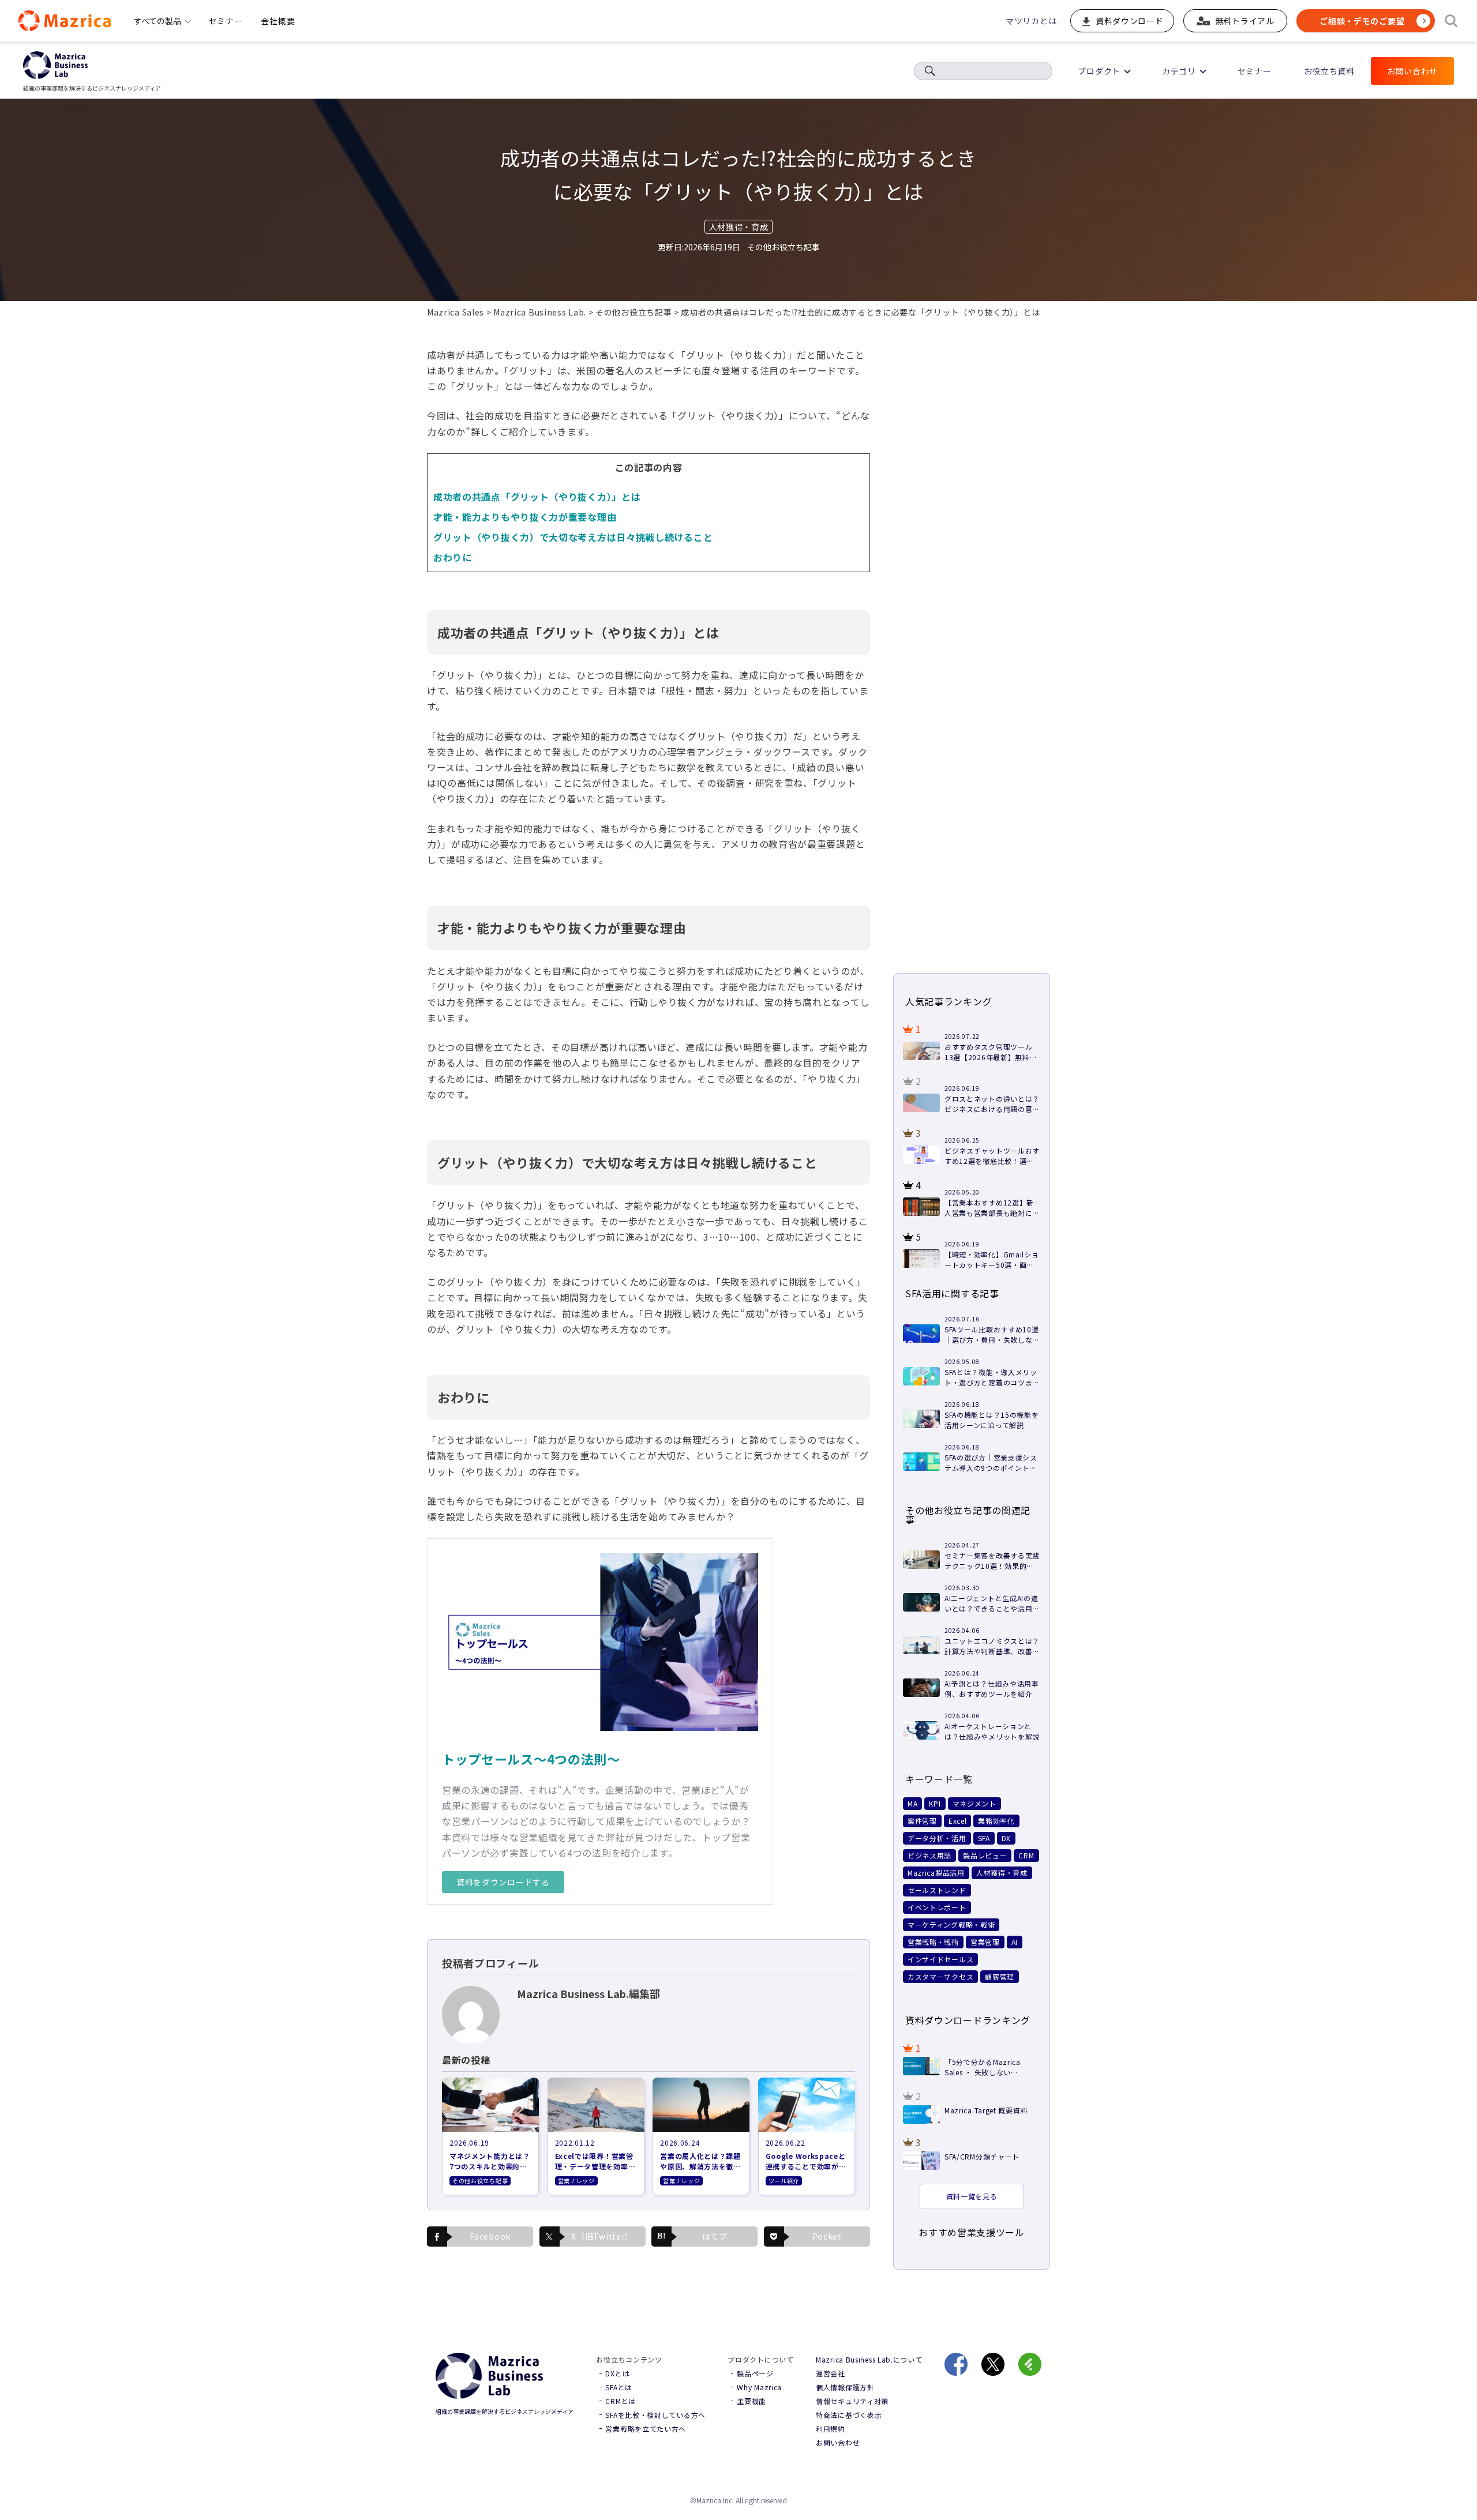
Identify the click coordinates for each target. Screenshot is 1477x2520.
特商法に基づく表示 (849, 2415)
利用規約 (831, 2429)
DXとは (617, 2373)
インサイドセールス (940, 1959)
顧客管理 (1000, 1976)
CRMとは (621, 2401)
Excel (958, 1821)
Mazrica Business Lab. (540, 312)
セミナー (226, 21)
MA (912, 1803)
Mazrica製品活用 (936, 1873)
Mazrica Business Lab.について (869, 2359)
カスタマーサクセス (940, 1976)
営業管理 (985, 1942)
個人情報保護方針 (845, 2387)
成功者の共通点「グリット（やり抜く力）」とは (537, 497)
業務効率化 (996, 1821)
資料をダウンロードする (503, 1882)
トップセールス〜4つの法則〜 (531, 1759)
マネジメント (974, 1803)
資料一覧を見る (972, 2196)
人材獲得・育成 (739, 227)
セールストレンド (937, 1890)
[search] (930, 71)
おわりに (453, 557)
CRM (1026, 1855)
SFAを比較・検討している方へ (655, 2415)
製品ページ (755, 2373)
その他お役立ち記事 (633, 312)
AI (1015, 1942)
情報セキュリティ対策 (852, 2401)
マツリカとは (1031, 21)
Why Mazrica (759, 2387)
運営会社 (831, 2373)
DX (1006, 1838)
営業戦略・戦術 (933, 1942)
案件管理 (922, 1821)
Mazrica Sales (456, 312)
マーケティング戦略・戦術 (951, 1924)
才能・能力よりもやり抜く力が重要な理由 (525, 517)
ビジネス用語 (929, 1855)
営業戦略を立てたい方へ (646, 2429)
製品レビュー (985, 1855)
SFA (984, 1838)
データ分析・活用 (937, 1838)
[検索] (1451, 21)
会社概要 (278, 21)
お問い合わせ (1412, 71)
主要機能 (751, 2401)
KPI (935, 1803)
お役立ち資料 (1329, 71)
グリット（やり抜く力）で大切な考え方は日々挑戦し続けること (573, 537)
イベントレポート (937, 1907)
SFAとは (619, 2387)
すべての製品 (158, 21)
